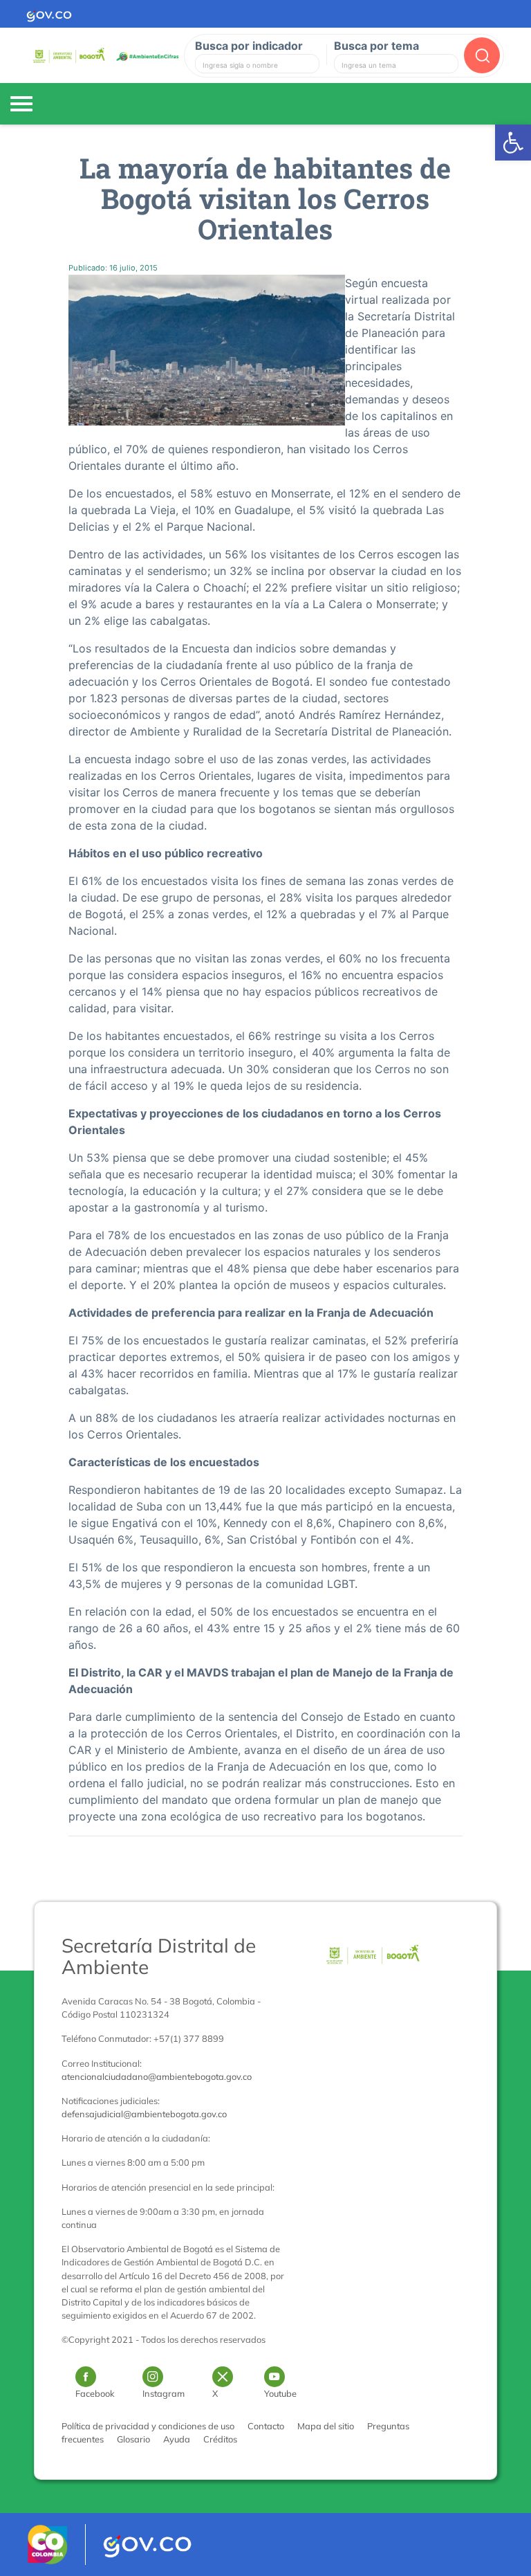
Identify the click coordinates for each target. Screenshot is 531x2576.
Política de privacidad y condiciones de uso (148, 2426)
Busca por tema (376, 46)
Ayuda (177, 2439)
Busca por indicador (249, 46)
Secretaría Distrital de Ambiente (159, 1956)
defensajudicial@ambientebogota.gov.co (144, 2114)
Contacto (266, 2426)
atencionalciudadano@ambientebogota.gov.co (157, 2076)
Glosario (133, 2439)
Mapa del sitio (326, 2426)
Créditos (220, 2439)
